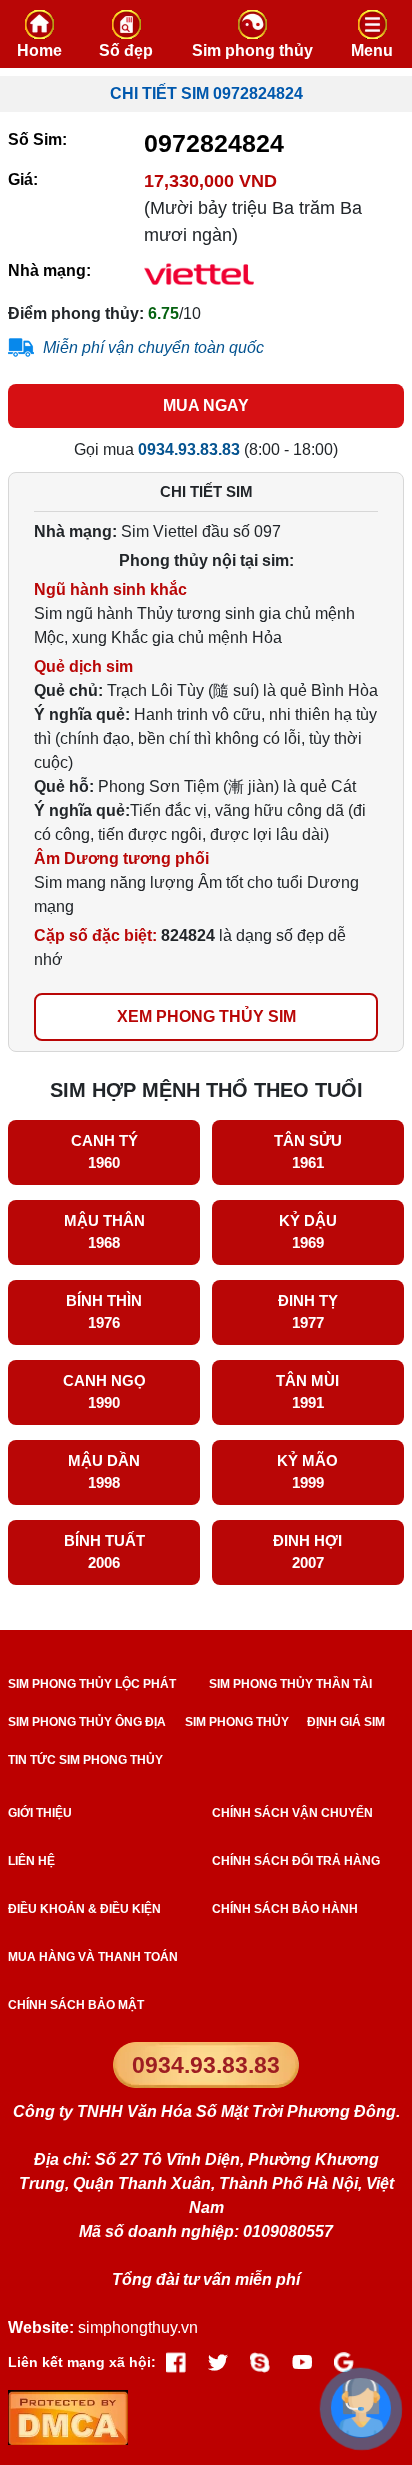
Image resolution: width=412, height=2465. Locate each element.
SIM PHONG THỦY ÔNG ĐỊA (87, 1722)
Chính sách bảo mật (76, 2005)
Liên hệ (31, 1861)
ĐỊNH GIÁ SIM (346, 1722)
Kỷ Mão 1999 (307, 1472)
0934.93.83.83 (206, 2065)
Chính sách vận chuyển (292, 1813)
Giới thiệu (40, 1813)
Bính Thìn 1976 (104, 1312)
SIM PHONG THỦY (237, 1722)
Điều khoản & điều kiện (84, 1909)
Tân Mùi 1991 (307, 1392)
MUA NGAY (206, 405)
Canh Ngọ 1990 (104, 1392)
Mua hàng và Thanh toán (93, 1957)
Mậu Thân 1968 (104, 1232)
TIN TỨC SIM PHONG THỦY (85, 1760)
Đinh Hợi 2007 (307, 1552)
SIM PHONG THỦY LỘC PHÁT (92, 1684)
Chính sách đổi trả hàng (296, 1861)
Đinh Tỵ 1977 (308, 1312)
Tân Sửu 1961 (308, 1152)
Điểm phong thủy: (76, 313)
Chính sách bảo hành (285, 1909)
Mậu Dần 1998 (104, 1472)
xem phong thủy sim (206, 1016)
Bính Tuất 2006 (104, 1552)
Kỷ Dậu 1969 (308, 1232)
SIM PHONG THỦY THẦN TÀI (290, 1684)
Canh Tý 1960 (104, 1152)
